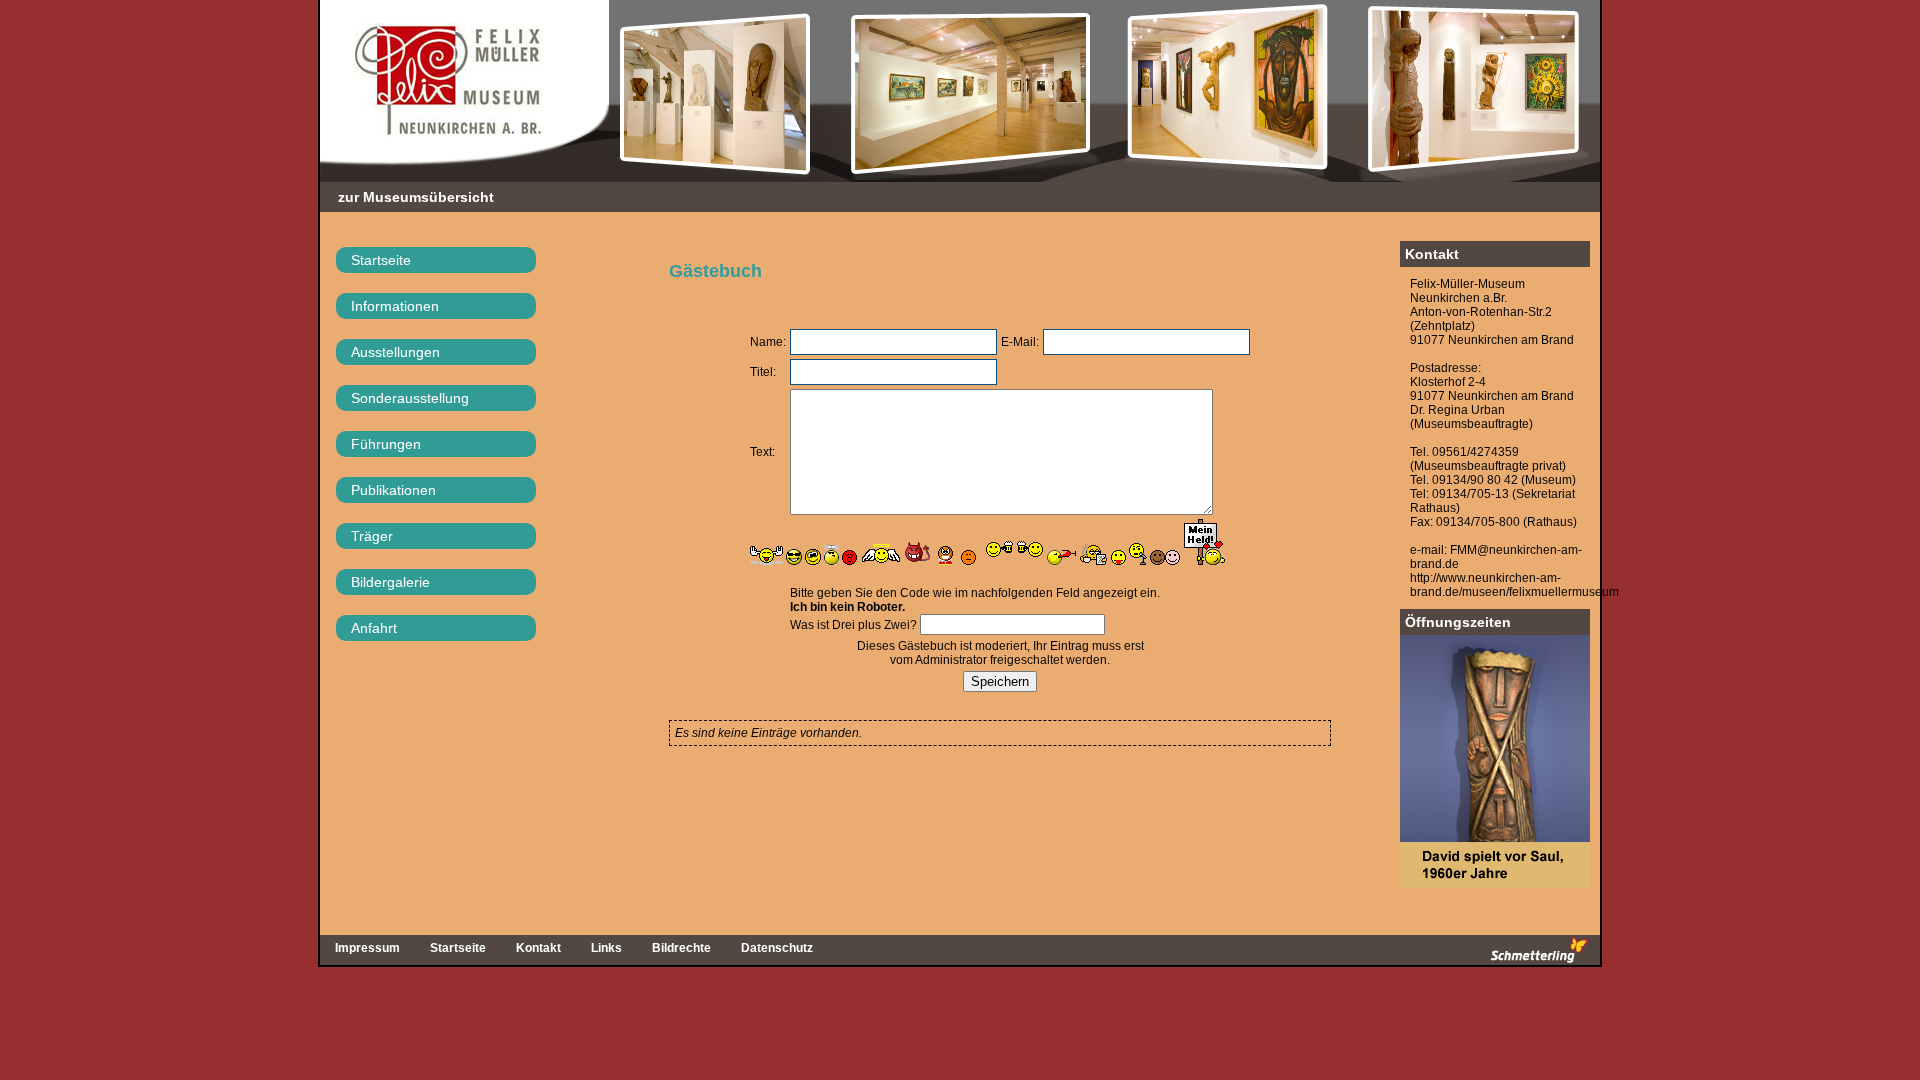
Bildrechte (681, 948)
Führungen (386, 444)
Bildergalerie (390, 582)
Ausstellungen (395, 352)
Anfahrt (374, 628)
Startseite (381, 260)
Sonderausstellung (410, 398)
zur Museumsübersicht (416, 197)
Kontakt (1432, 254)
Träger (372, 536)
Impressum (367, 948)
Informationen (395, 306)
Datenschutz (777, 948)
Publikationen (393, 490)
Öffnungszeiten (1458, 622)
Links (606, 948)
